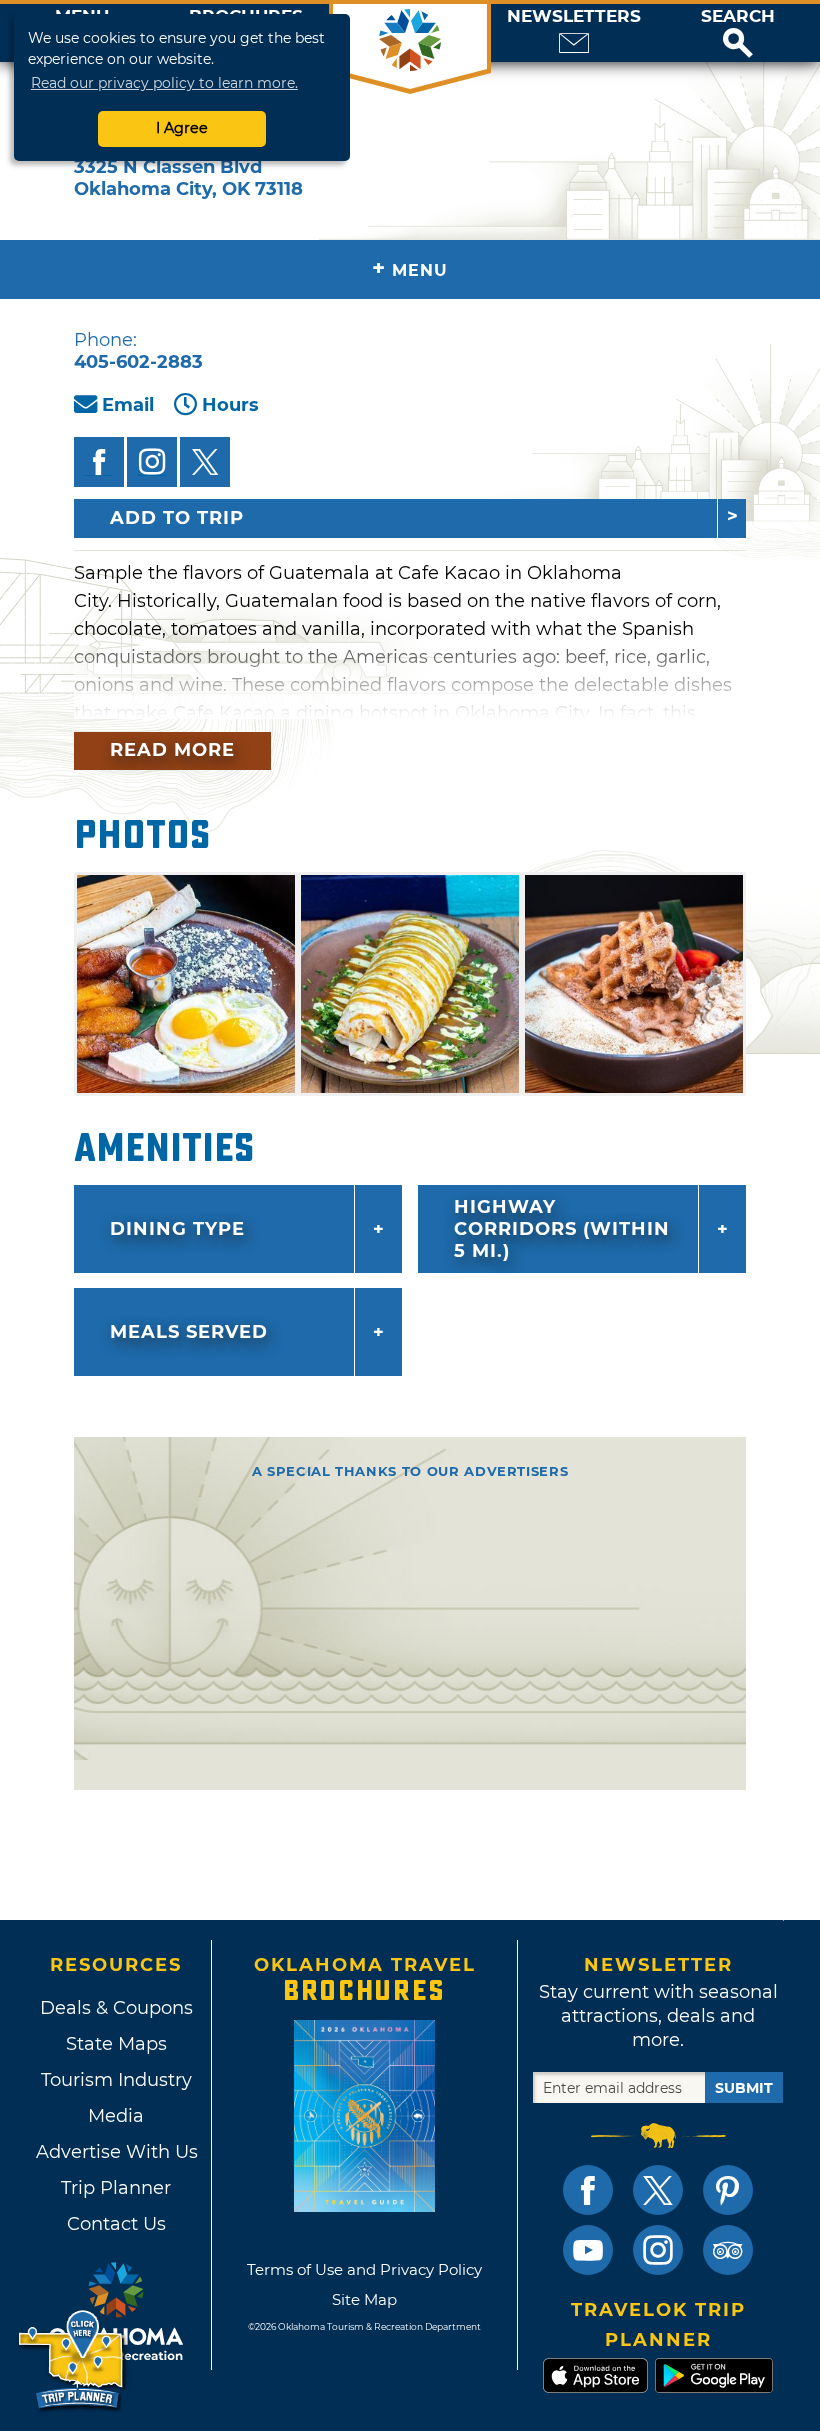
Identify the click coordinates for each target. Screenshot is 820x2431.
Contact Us (116, 2224)
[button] (738, 33)
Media (116, 2116)
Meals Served (189, 1332)
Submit (744, 2088)
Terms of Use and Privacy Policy (364, 2269)
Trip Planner (116, 2188)
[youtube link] (588, 2250)
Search (738, 16)
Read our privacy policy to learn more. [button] (164, 83)
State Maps (116, 2044)
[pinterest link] (728, 2190)
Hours (230, 405)
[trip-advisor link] (728, 2250)
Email (128, 405)
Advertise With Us (116, 2152)
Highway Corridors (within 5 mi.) (562, 1229)
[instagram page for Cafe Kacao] (152, 462)
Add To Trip (177, 518)
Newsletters (574, 16)
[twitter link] (658, 2190)
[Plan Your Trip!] (72, 2360)
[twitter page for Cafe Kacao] (205, 462)
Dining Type (177, 1229)
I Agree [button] (182, 128)
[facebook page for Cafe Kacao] (99, 462)
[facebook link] (588, 2190)
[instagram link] (658, 2250)
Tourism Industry (116, 2080)
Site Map (364, 2299)
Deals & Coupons (116, 2008)
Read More (172, 750)
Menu (410, 268)
